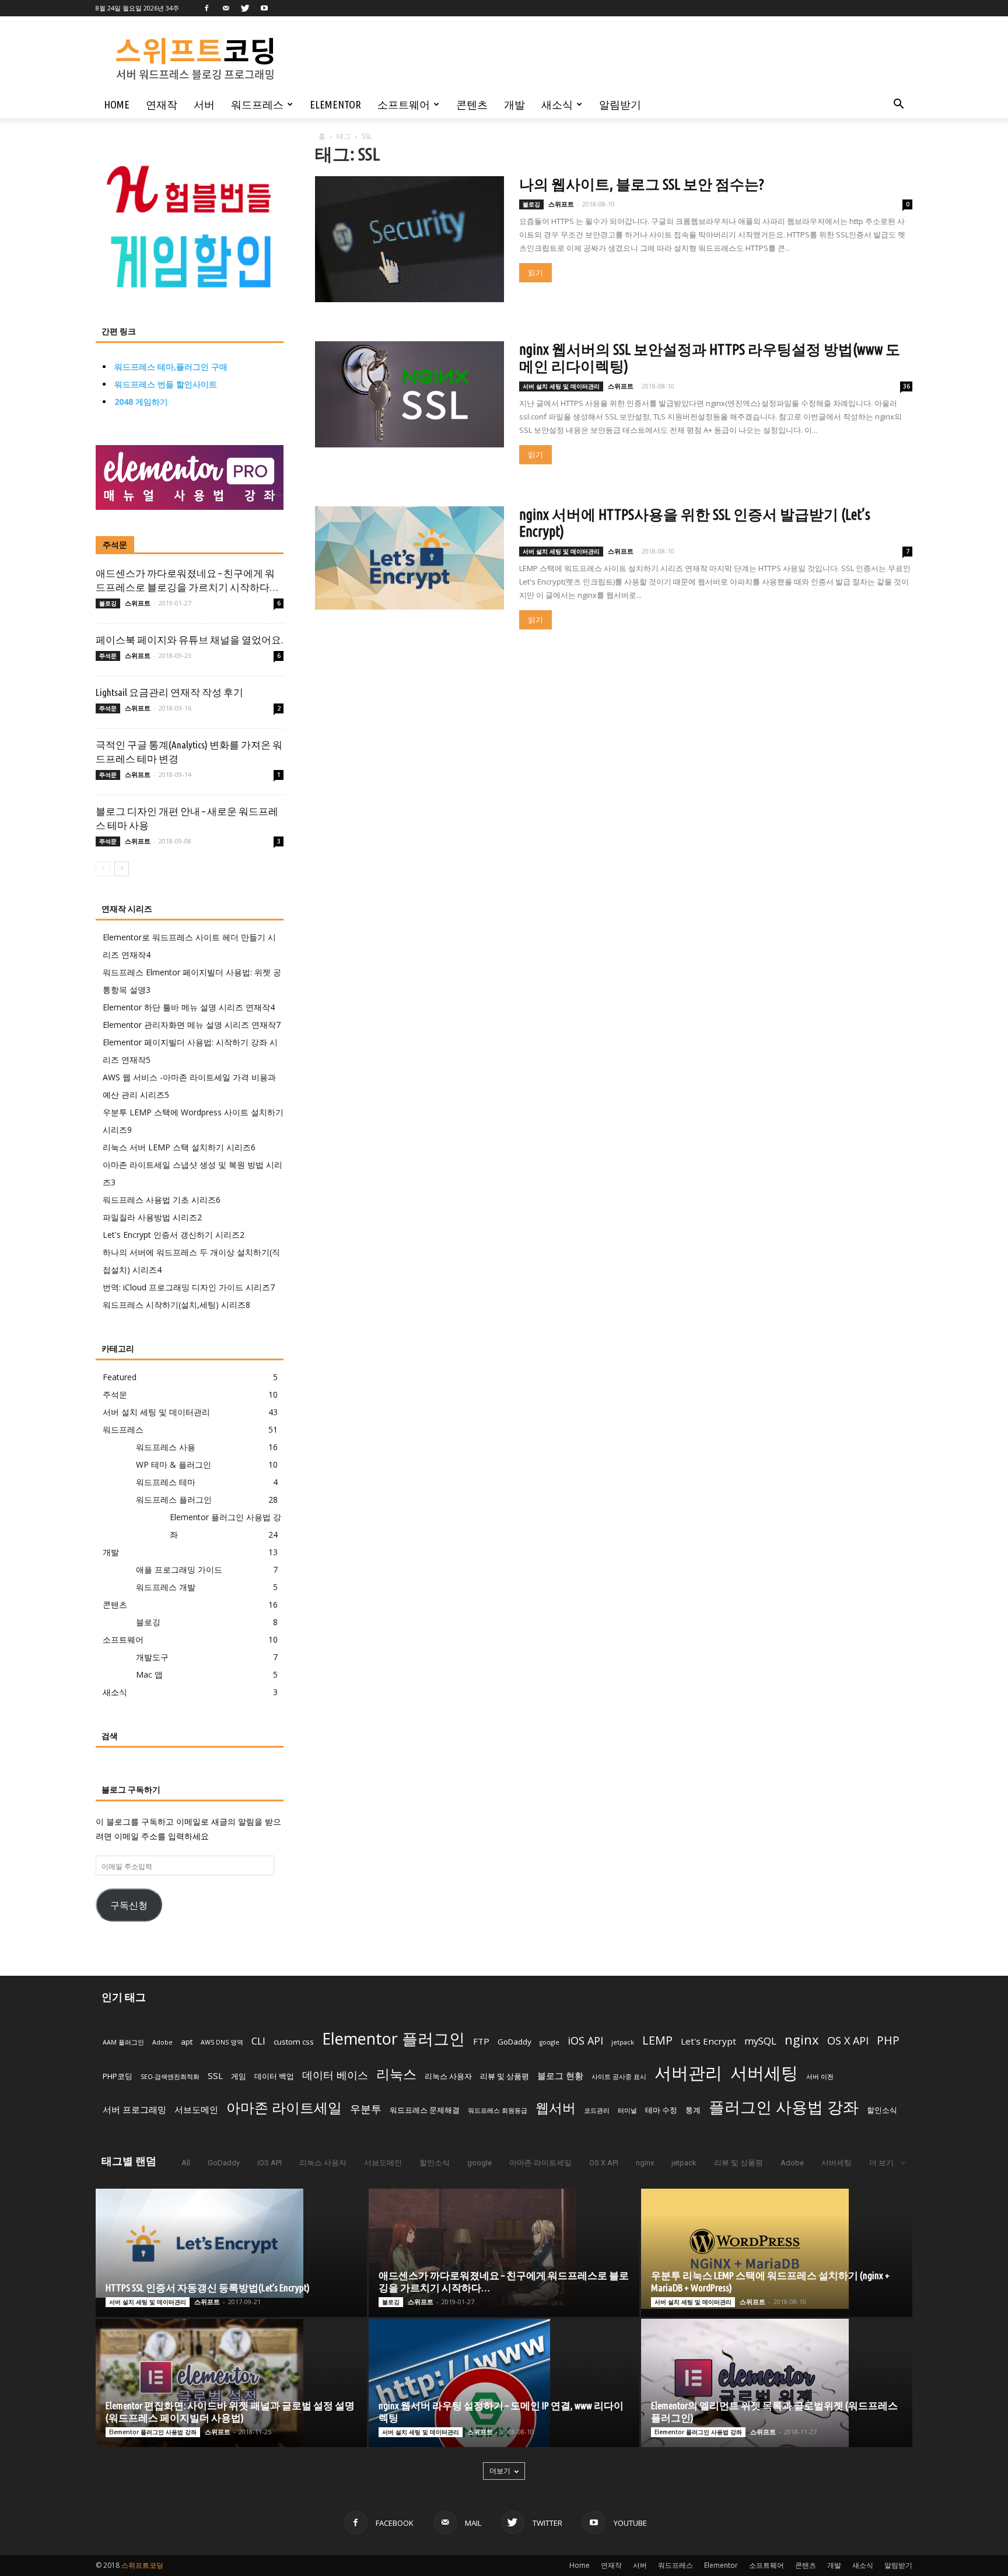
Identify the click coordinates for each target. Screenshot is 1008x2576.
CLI (258, 2041)
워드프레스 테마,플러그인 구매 (171, 367)
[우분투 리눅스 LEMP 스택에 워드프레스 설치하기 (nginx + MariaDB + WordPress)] (777, 2249)
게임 (239, 2076)
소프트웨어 (404, 104)
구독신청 (129, 1905)
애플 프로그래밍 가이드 (179, 1569)
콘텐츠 (472, 104)
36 (907, 386)
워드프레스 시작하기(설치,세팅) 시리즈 (176, 1305)
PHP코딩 (118, 2076)
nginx (802, 2039)
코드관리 (597, 2110)
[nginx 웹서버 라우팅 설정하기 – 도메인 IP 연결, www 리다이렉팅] (504, 2383)
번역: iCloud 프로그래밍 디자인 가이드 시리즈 (189, 1287)
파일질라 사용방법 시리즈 (152, 1217)
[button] (898, 105)
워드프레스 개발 (166, 1587)
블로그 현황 (560, 2075)
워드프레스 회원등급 (498, 2110)
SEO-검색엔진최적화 (170, 2077)
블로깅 (531, 204)
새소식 (557, 104)
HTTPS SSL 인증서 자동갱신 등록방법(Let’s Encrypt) (208, 2288)
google (549, 2042)
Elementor (335, 104)
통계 (693, 2110)
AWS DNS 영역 (222, 2042)
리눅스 (396, 2074)
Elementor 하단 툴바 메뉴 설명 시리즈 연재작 (189, 1007)
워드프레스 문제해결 (425, 2110)
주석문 (115, 545)
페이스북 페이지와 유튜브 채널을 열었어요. (189, 640)
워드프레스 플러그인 (174, 1499)
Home (117, 104)
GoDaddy (514, 2042)
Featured (120, 1377)
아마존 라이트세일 (284, 2107)
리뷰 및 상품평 (505, 2076)
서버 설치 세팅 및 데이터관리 (561, 386)
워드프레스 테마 (166, 1482)
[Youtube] (264, 8)
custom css (294, 2042)
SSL (215, 2075)
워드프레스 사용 (166, 1447)
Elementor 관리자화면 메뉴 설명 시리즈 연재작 (192, 1025)
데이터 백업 (274, 2076)
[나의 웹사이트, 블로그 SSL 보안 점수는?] (409, 239)
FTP (481, 2041)
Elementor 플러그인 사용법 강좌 (153, 2432)
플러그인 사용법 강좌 (784, 2107)
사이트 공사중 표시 (619, 2077)
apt (187, 2042)
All (186, 2163)
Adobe (162, 2042)
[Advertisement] (577, 59)
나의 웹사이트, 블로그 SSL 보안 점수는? (642, 184)
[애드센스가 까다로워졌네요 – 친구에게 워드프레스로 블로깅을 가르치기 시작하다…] (504, 2247)
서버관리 (688, 2073)
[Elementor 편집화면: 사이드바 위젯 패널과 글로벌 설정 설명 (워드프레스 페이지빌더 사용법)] (231, 2383)
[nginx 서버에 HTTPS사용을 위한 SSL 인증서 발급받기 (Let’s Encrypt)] (409, 558)
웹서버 (556, 2108)
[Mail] (226, 8)
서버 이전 (820, 2077)
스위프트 (561, 204)
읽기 (535, 273)
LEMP (657, 2040)
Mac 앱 (149, 1674)
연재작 (162, 104)
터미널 (627, 2110)
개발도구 (152, 1657)
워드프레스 (257, 104)
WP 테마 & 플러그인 (174, 1464)
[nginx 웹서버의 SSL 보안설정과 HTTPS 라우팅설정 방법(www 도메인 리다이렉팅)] (409, 394)
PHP (888, 2041)
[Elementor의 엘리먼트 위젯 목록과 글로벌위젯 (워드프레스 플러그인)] (777, 2383)
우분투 (366, 2109)
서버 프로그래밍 (134, 2109)
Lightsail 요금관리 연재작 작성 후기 (169, 692)
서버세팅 (764, 2072)
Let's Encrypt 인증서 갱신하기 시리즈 (174, 1235)
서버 (204, 104)
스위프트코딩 (142, 2565)
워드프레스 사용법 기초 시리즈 (162, 1200)
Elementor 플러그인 (393, 2038)
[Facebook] (206, 8)
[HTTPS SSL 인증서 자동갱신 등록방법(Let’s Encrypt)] (231, 2243)
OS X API (848, 2041)
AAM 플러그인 (123, 2042)
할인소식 (882, 2110)
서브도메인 (196, 2109)
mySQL (760, 2041)
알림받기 (620, 104)
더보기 (500, 2471)
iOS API (585, 2041)
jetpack (623, 2042)
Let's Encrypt (708, 2041)
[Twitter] (245, 8)
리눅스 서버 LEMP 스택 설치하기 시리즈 (179, 1147)
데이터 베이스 (335, 2075)
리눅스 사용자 (448, 2076)
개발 (514, 104)
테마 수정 (661, 2110)
